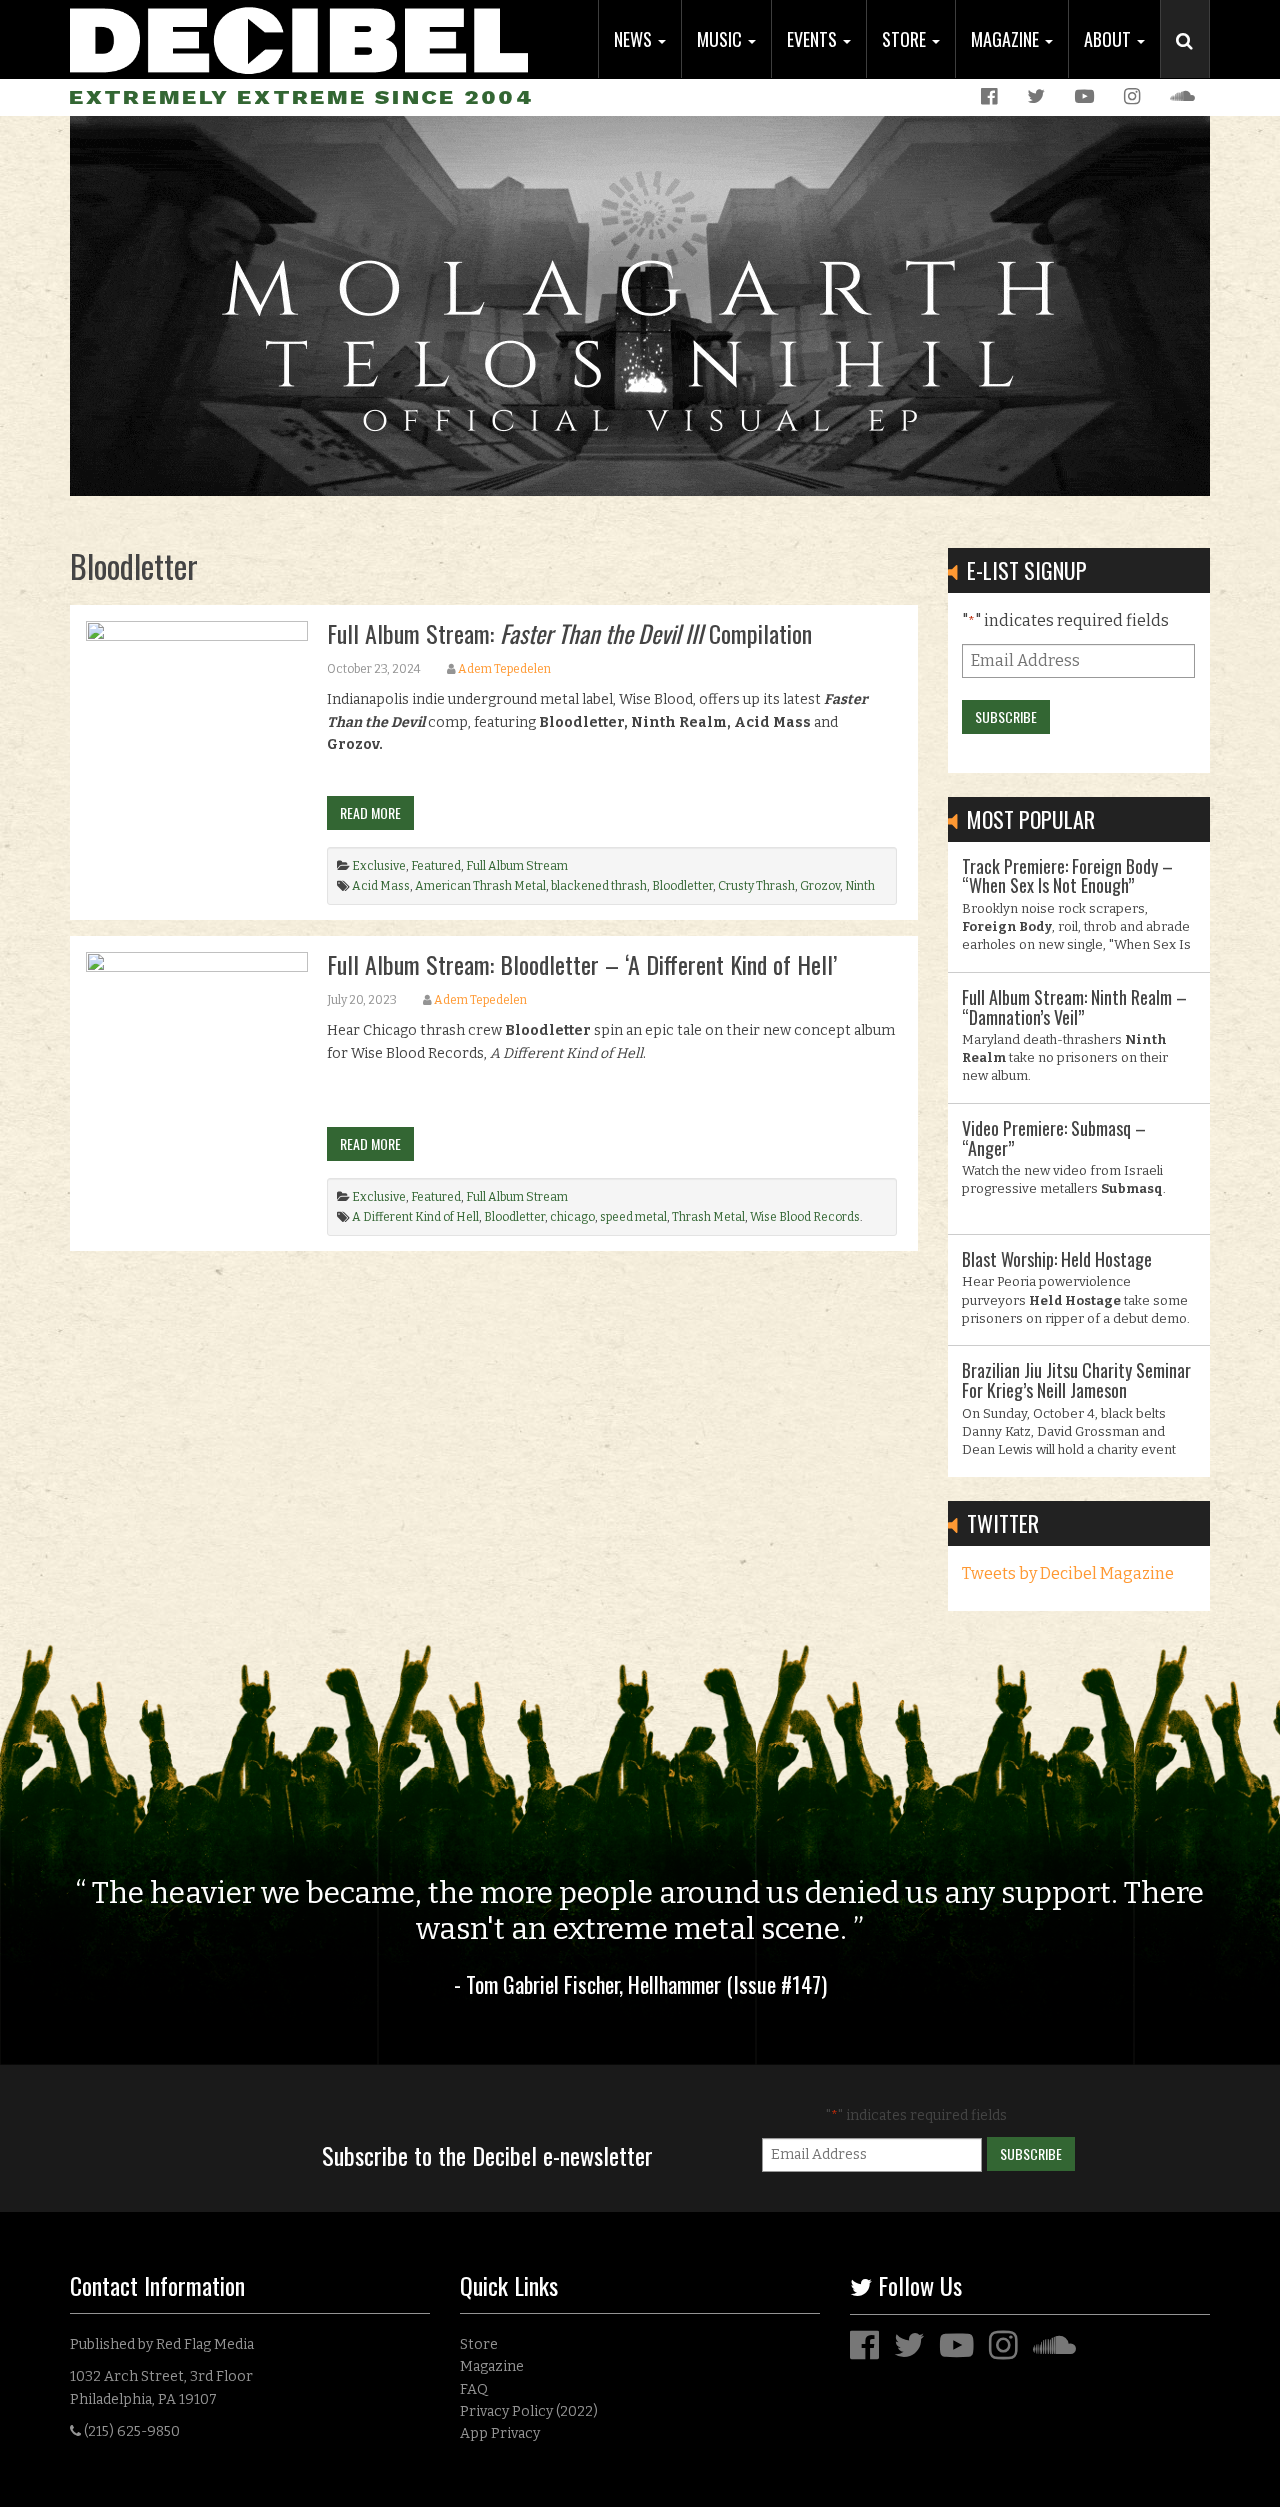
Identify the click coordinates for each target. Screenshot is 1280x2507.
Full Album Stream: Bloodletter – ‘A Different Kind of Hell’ (582, 964)
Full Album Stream (517, 866)
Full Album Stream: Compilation (569, 633)
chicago (572, 1217)
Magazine (1007, 39)
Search (1193, 61)
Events (814, 39)
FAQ (474, 2389)
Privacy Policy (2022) (529, 2411)
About (1109, 39)
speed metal (633, 1217)
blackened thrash (599, 886)
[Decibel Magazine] (299, 37)
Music (721, 39)
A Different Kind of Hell (415, 1217)
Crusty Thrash (756, 886)
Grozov (820, 886)
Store (906, 39)
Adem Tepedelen (504, 669)
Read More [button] (370, 812)
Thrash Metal (708, 1217)
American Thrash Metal (480, 886)
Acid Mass (381, 886)
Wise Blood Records (805, 1217)
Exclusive (379, 866)
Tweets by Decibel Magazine (1068, 1573)
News (635, 39)
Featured (436, 866)
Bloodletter (682, 886)
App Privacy (500, 2433)
